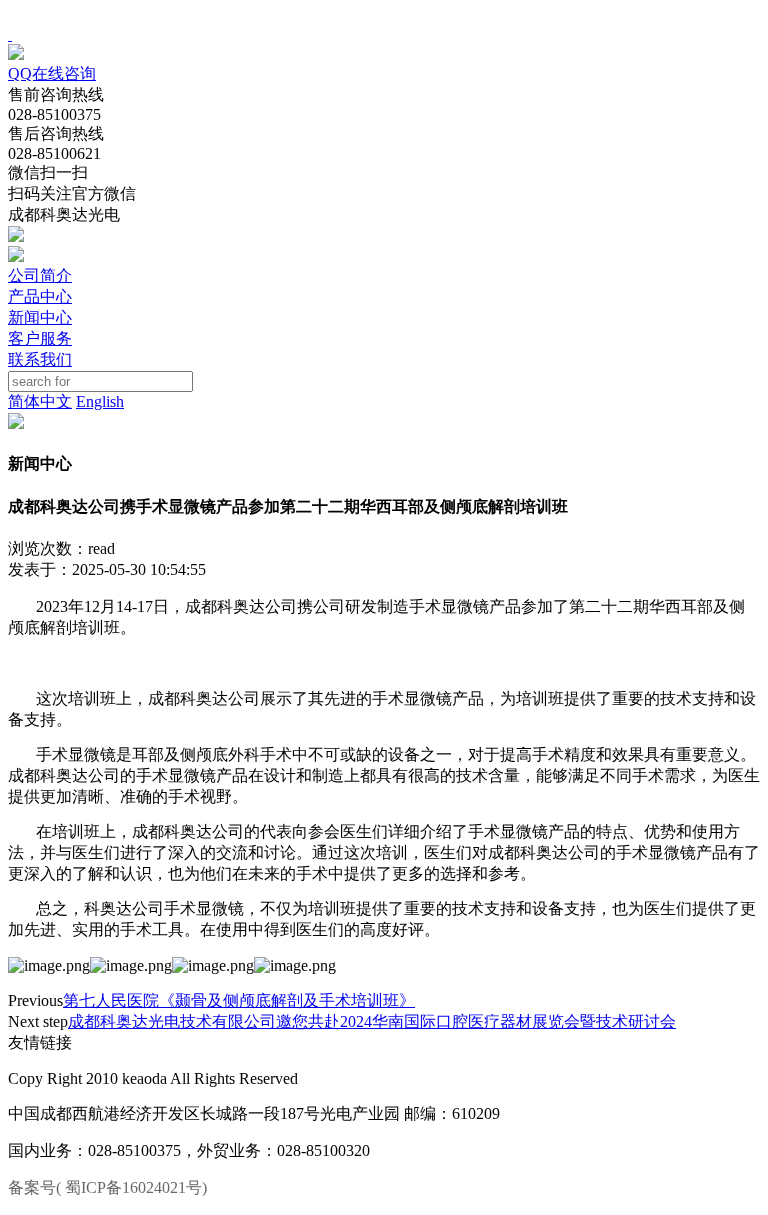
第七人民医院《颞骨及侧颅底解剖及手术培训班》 (239, 1000)
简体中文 (40, 401)
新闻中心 (40, 317)
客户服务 (40, 338)
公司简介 (40, 275)
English (100, 401)
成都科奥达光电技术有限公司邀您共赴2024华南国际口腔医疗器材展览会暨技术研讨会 (372, 1021)
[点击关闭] (10, 34)
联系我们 (40, 359)
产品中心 (40, 296)
